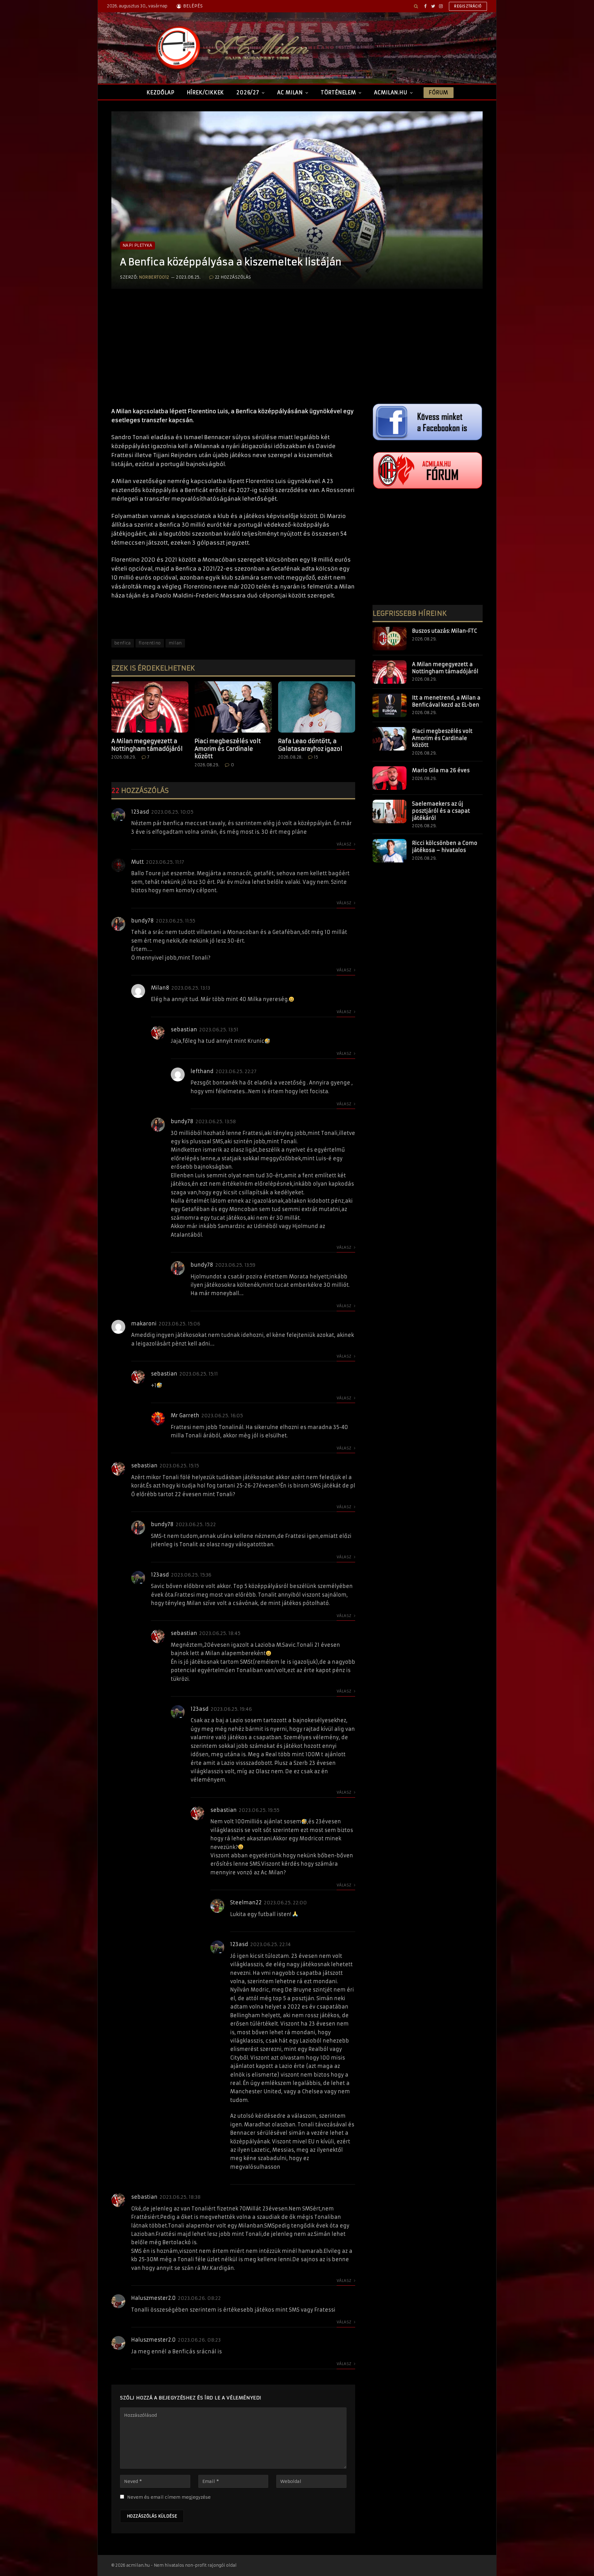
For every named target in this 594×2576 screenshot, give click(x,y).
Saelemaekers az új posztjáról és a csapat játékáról (441, 811)
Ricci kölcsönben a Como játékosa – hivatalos (445, 847)
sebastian (184, 1029)
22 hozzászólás (233, 277)
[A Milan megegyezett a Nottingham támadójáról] (150, 707)
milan (175, 643)
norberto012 (154, 277)
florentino (150, 643)
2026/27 (248, 92)
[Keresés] (416, 6)
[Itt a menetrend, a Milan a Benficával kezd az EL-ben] (390, 705)
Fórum (438, 92)
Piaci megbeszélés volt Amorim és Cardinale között (228, 749)
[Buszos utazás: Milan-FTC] (390, 639)
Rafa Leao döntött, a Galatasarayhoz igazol (310, 745)
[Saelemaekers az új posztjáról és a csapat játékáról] (390, 811)
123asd (140, 812)
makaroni (144, 1324)
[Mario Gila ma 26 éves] (390, 778)
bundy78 (142, 921)
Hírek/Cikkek (206, 92)
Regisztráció (468, 6)
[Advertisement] (233, 354)
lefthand (202, 1071)
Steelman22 (246, 1902)
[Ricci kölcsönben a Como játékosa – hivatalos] (390, 851)
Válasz (344, 844)
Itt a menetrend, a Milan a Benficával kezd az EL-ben (446, 701)
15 (316, 757)
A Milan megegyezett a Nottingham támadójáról (147, 745)
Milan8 (160, 988)
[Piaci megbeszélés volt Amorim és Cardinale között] (233, 707)
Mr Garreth (185, 1415)
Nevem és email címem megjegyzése (169, 2497)
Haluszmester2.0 (153, 2298)
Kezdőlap (160, 92)
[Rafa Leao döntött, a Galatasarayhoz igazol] (317, 707)
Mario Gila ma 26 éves (441, 770)
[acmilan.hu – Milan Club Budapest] (231, 48)
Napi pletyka (138, 245)
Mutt (138, 862)
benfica (123, 643)
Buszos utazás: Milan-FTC (445, 631)
